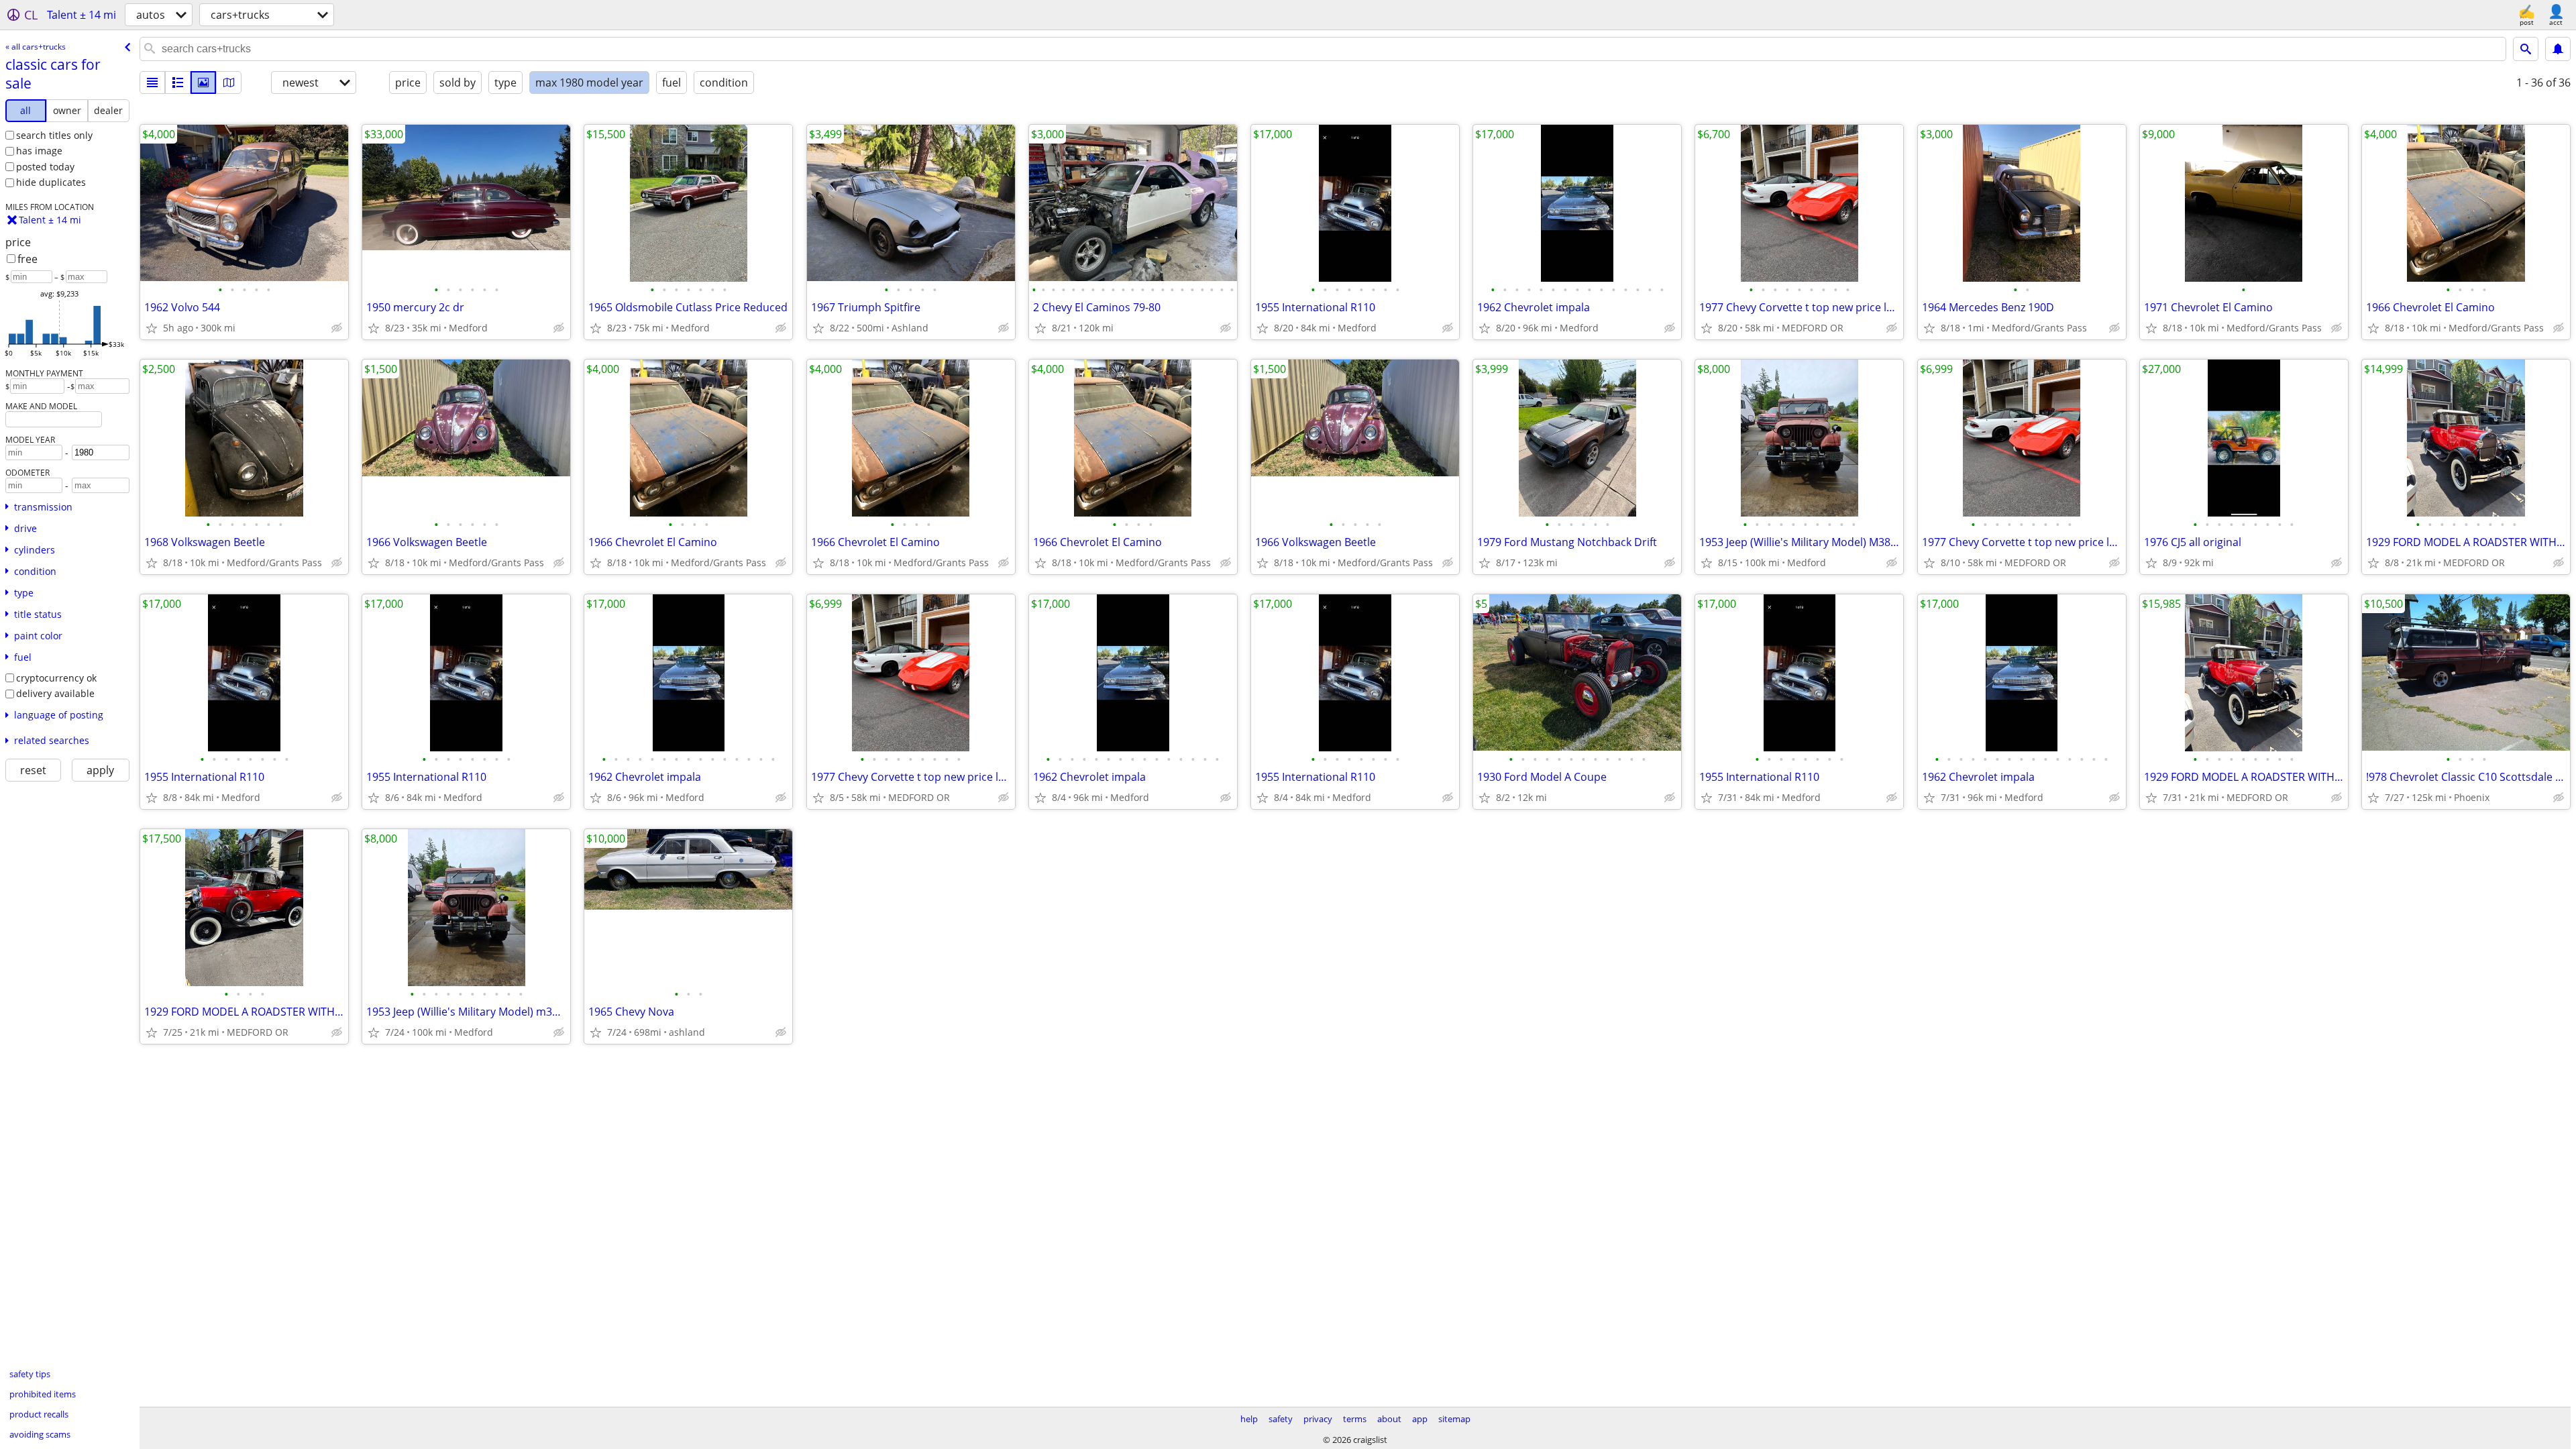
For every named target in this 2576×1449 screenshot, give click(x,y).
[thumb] (178, 83)
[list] (152, 83)
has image (39, 151)
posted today (45, 167)
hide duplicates (51, 182)
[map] (229, 83)
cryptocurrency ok (56, 678)
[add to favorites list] (152, 328)
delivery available (55, 693)
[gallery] (203, 83)
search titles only (54, 135)
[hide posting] (337, 328)
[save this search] (2558, 49)
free (28, 259)
